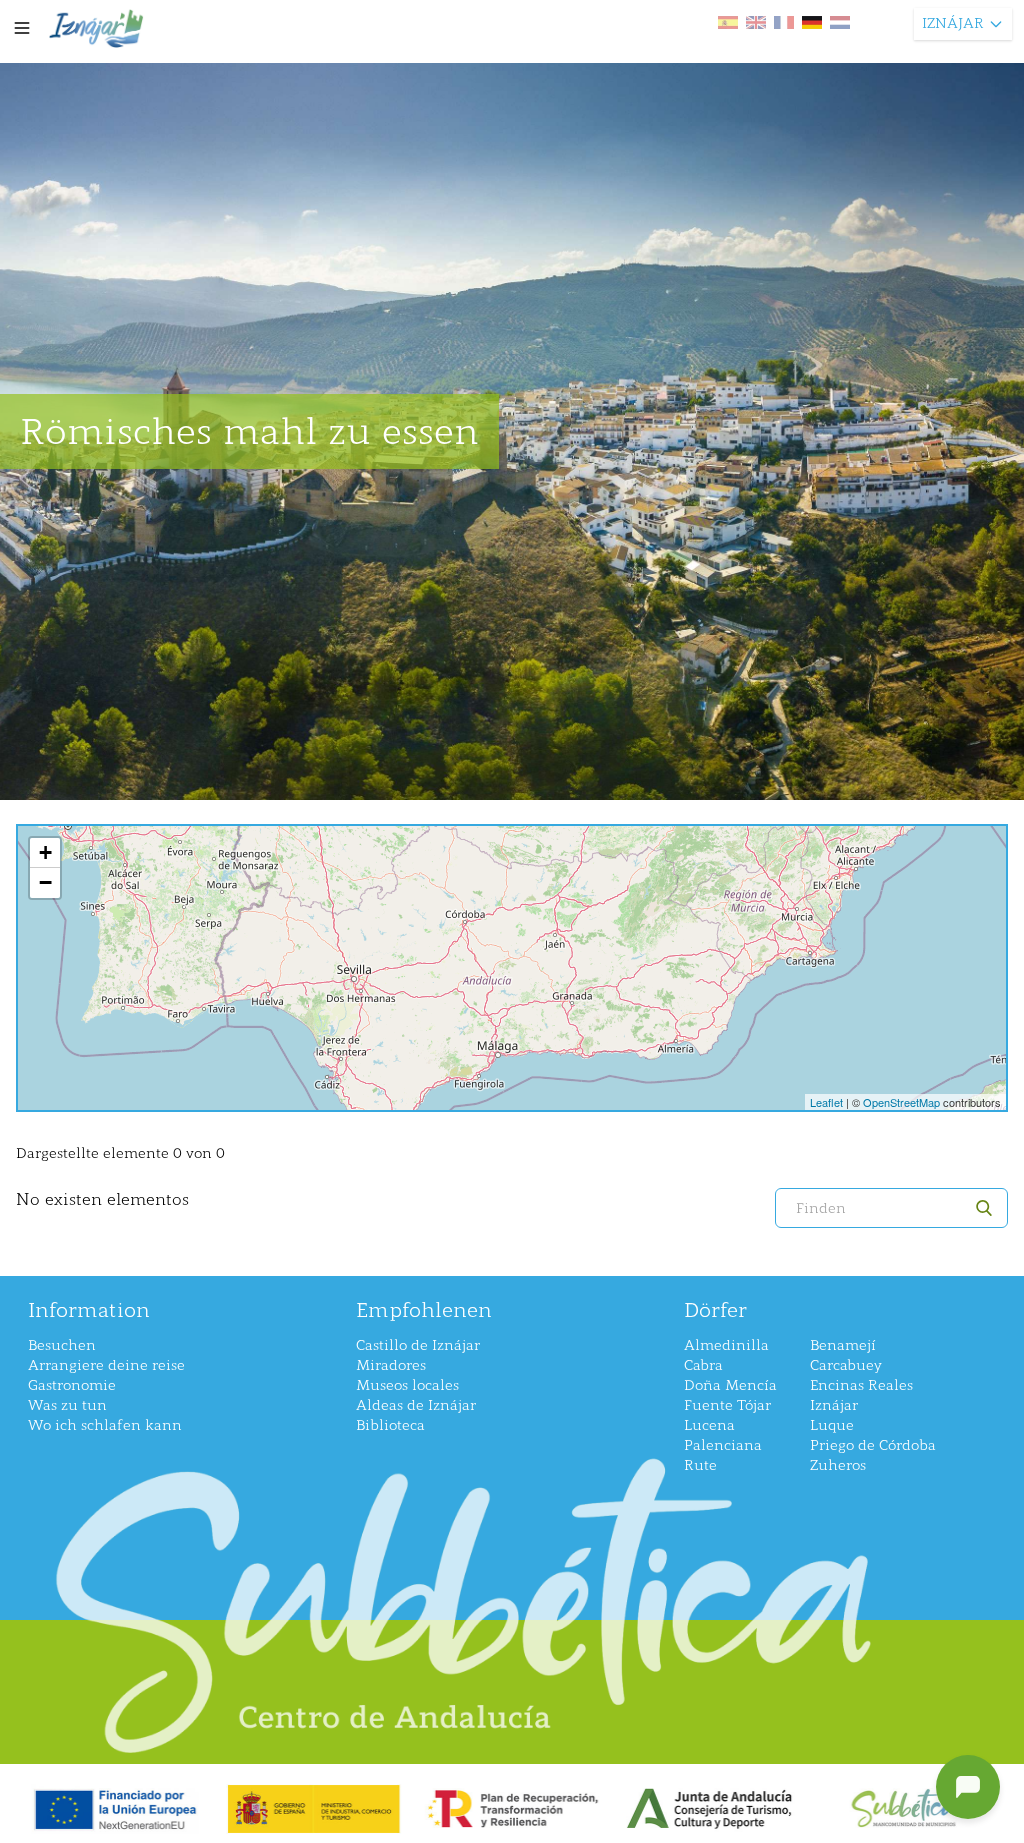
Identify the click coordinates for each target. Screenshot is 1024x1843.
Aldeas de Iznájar (416, 1405)
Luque (832, 1425)
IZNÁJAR (953, 23)
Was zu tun (67, 1405)
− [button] (45, 882)
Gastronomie (72, 1385)
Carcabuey (846, 1365)
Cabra (703, 1365)
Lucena (709, 1425)
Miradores (391, 1365)
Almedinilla (726, 1345)
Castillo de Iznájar (418, 1345)
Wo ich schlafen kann (105, 1425)
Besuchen (62, 1345)
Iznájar (834, 1405)
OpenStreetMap (901, 1102)
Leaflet (826, 1102)
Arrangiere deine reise (106, 1365)
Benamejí (843, 1345)
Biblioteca (390, 1425)
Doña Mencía (730, 1385)
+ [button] (45, 852)
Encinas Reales (861, 1385)
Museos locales (407, 1385)
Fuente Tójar (727, 1405)
